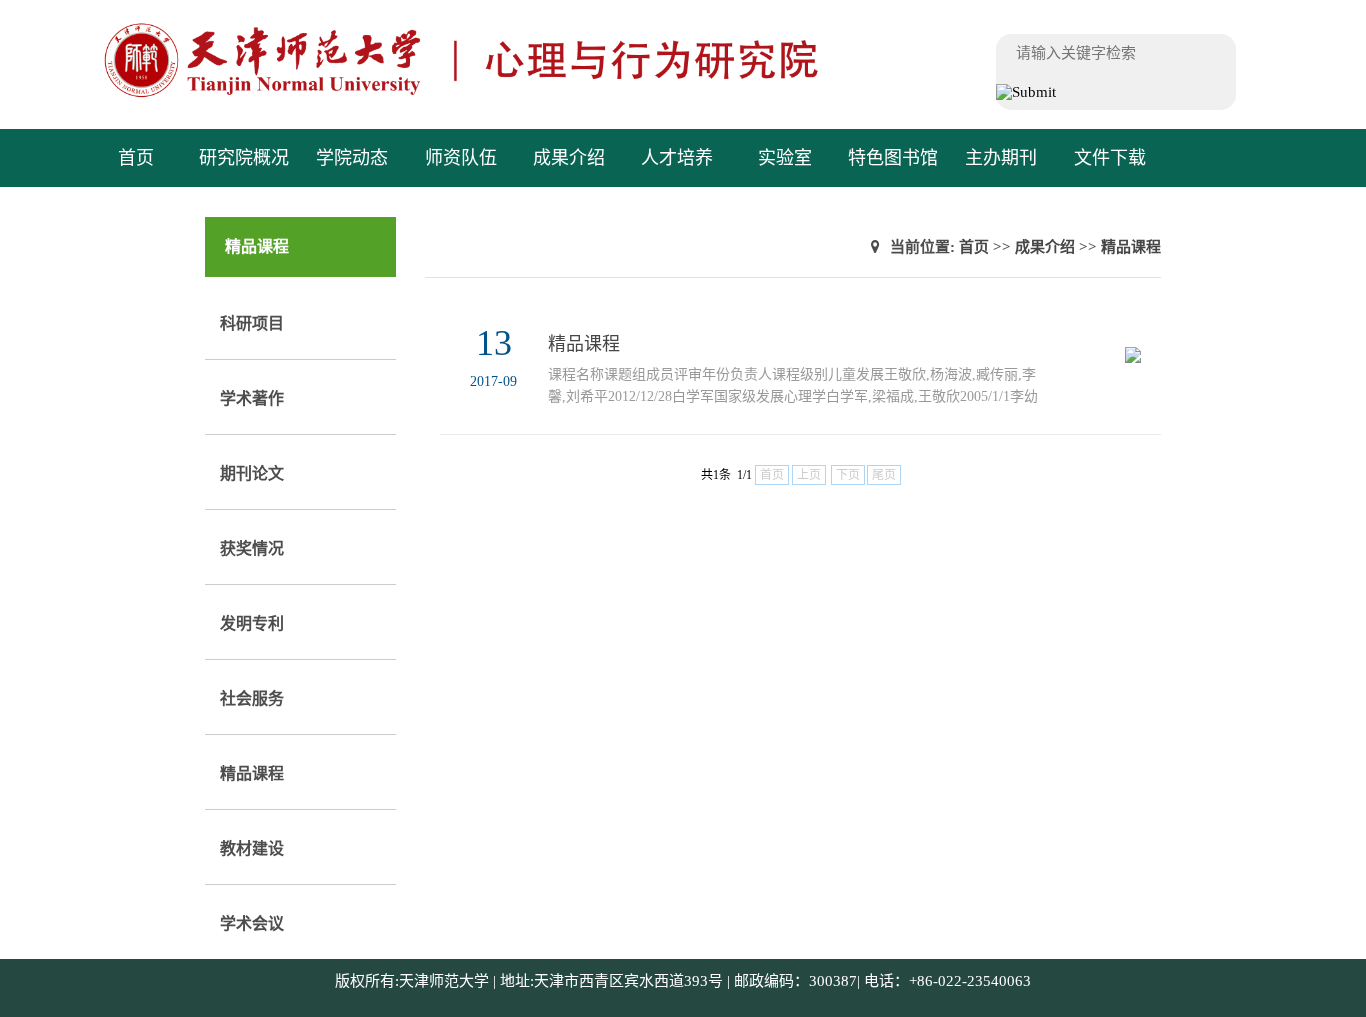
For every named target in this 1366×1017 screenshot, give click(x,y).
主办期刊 (1001, 158)
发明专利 (252, 623)
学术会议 (252, 923)
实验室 (785, 158)
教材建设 (252, 848)
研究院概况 (244, 158)
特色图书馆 (893, 158)
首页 (136, 158)
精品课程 (252, 773)
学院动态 (352, 158)
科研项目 (252, 323)
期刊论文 (252, 473)
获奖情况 (252, 548)
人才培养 (677, 158)
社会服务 (252, 698)
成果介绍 (569, 158)
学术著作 (252, 398)
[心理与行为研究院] (502, 95)
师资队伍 (461, 158)
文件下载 (1110, 158)
